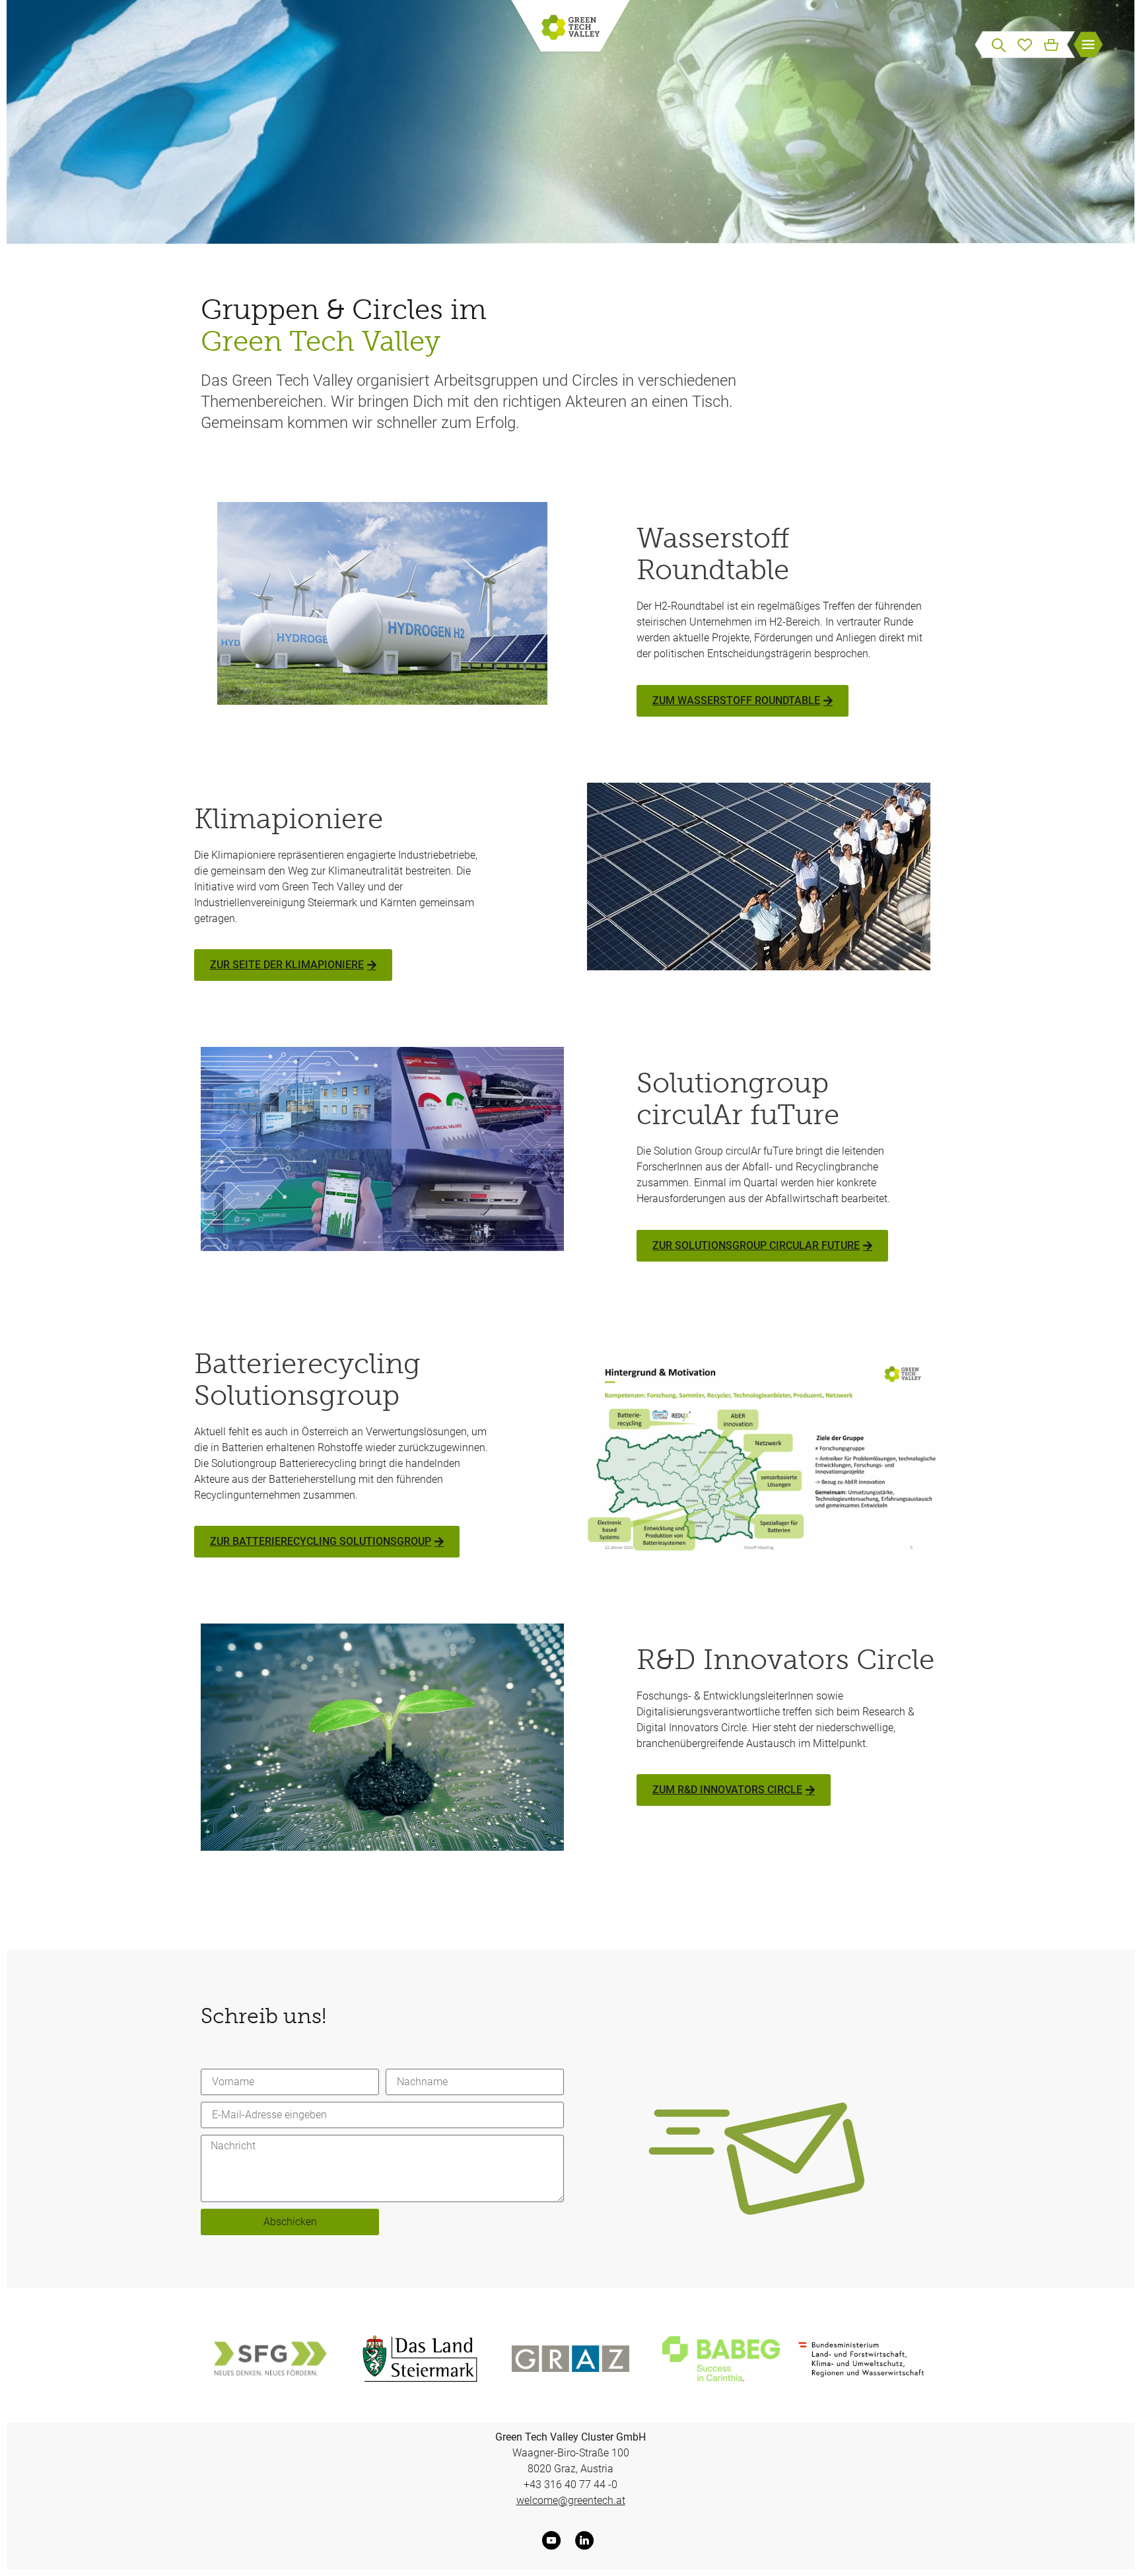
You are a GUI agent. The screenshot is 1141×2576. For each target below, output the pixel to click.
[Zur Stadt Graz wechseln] (570, 2359)
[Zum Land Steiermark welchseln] (420, 2359)
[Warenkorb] (1051, 44)
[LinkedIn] (587, 2540)
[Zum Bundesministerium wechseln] (862, 2359)
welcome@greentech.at (571, 2500)
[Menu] (1088, 46)
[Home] (570, 28)
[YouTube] (554, 2540)
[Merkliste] (1025, 44)
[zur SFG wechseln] (269, 2359)
